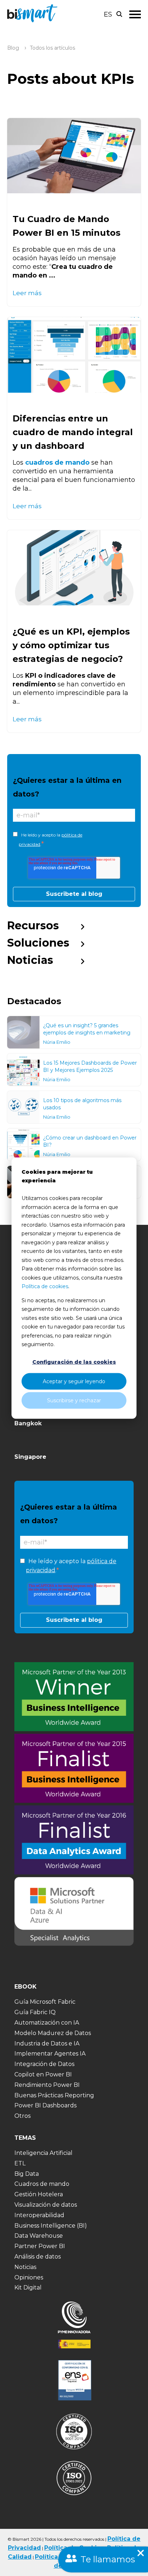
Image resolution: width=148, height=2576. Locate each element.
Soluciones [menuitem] (38, 943)
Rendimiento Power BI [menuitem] (47, 2085)
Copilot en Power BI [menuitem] (43, 2074)
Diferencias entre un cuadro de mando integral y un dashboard (73, 432)
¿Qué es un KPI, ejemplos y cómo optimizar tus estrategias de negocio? (71, 645)
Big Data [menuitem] (27, 2174)
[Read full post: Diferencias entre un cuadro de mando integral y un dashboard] (74, 355)
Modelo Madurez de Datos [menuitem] (53, 2033)
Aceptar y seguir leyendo (74, 1381)
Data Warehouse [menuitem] (39, 2236)
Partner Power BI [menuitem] (40, 2246)
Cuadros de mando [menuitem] (42, 2184)
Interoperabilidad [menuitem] (39, 2215)
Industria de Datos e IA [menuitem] (47, 2043)
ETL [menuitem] (20, 2163)
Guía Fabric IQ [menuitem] (35, 2012)
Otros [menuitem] (22, 2116)
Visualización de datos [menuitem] (46, 2205)
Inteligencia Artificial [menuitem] (43, 2153)
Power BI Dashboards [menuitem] (45, 2105)
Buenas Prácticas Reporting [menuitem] (54, 2095)
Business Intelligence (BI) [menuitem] (51, 2226)
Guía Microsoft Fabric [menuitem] (45, 2002)
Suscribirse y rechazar (74, 1400)
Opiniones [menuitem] (29, 2277)
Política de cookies (45, 1286)
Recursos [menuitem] (33, 926)
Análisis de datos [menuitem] (38, 2257)
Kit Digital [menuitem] (28, 2288)
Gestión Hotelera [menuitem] (39, 2194)
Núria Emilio (57, 1042)
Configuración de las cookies (74, 1362)
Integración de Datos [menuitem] (44, 2064)
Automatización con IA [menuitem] (47, 2023)
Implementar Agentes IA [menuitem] (50, 2054)
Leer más (27, 293)
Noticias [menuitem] (30, 960)
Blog (13, 48)
